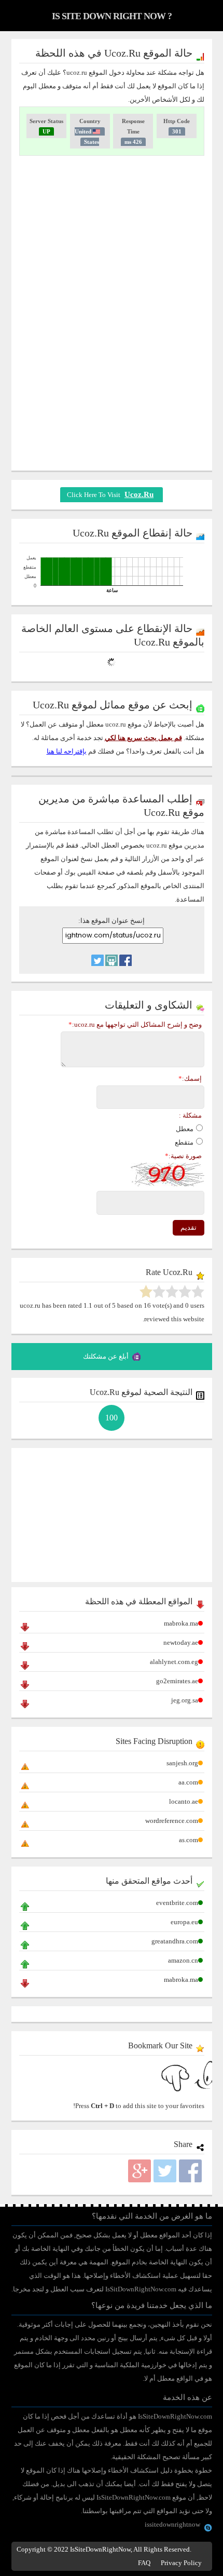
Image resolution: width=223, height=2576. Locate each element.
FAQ (144, 2563)
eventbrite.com (177, 1903)
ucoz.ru (139, 494)
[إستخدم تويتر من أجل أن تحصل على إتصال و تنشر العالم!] (97, 955)
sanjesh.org (182, 1763)
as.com (189, 1840)
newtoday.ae (181, 1642)
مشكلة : (190, 1115)
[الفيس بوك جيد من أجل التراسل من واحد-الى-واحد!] (126, 955)
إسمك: (190, 1078)
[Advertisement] (112, 238)
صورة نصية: (183, 1156)
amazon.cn (183, 1960)
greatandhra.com (175, 1941)
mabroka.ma (181, 1623)
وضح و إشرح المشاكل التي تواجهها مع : (135, 1024)
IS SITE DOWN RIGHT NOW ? (112, 16)
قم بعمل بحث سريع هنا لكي (143, 738)
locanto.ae (184, 1801)
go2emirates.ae (177, 1681)
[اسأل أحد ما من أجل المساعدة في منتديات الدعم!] (112, 955)
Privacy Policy (181, 2563)
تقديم (189, 1227)
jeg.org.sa (185, 1700)
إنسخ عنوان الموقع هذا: (112, 921)
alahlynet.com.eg (174, 1662)
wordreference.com (172, 1821)
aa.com (188, 1782)
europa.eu (184, 1922)
